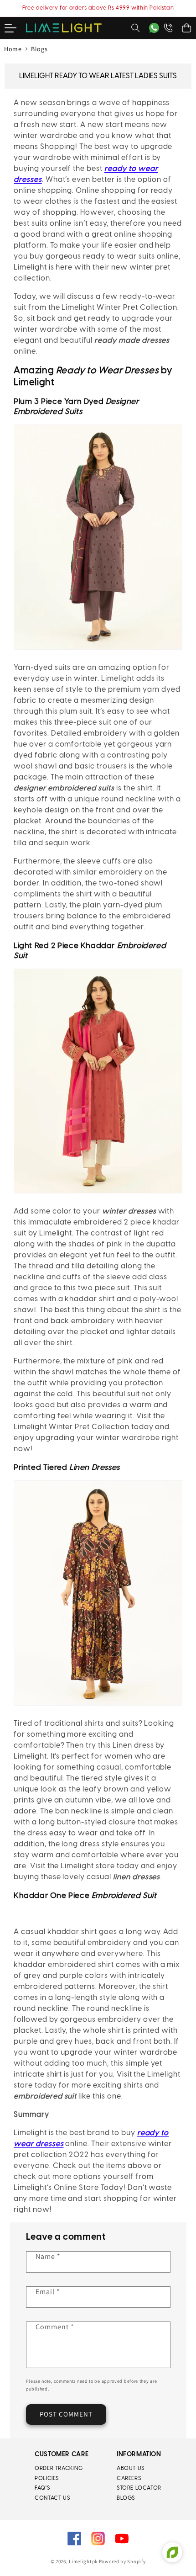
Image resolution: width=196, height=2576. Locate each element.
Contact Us (52, 2498)
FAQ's (42, 2488)
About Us (131, 2468)
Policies (47, 2478)
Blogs (39, 49)
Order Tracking (59, 2468)
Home (13, 49)
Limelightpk (83, 2561)
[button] (15, 28)
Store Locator (139, 2488)
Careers (129, 2478)
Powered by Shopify (122, 2561)
